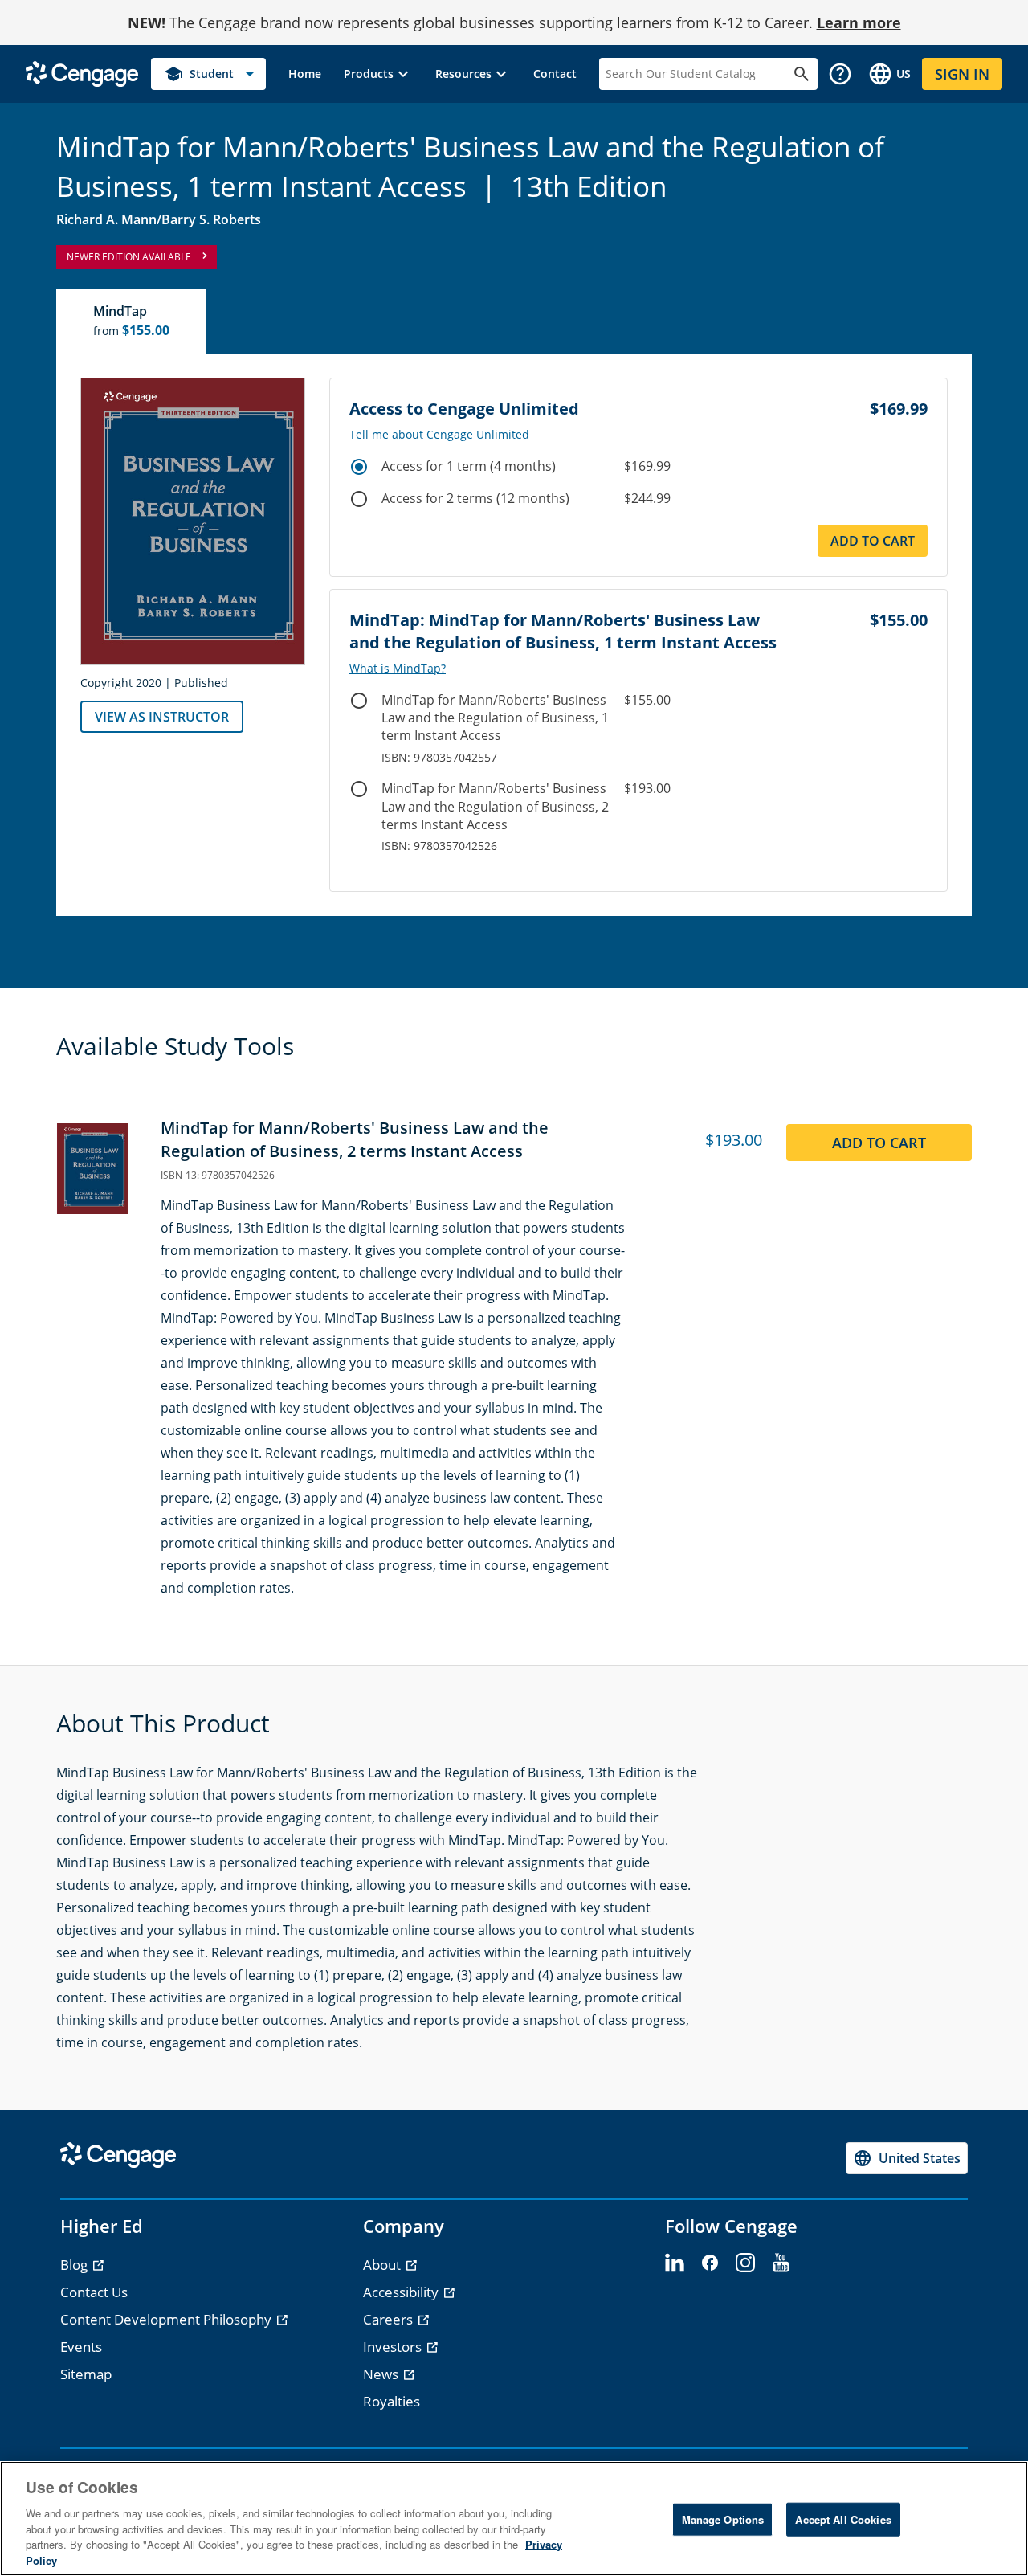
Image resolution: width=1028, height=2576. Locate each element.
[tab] (132, 321)
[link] (305, 74)
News (382, 2374)
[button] (378, 74)
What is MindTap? (398, 669)
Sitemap (86, 2374)
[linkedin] (675, 2263)
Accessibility (402, 2292)
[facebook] (710, 2263)
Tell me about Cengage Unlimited (439, 435)
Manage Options (723, 2519)
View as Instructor (162, 717)
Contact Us (94, 2292)
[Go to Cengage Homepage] (82, 73)
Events (81, 2347)
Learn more (859, 22)
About (383, 2265)
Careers (390, 2319)
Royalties (392, 2401)
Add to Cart (873, 541)
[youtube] (781, 2263)
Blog (75, 2265)
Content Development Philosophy (167, 2319)
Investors (394, 2347)
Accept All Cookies (843, 2519)
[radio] (359, 467)
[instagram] (745, 2263)
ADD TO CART (879, 1143)
